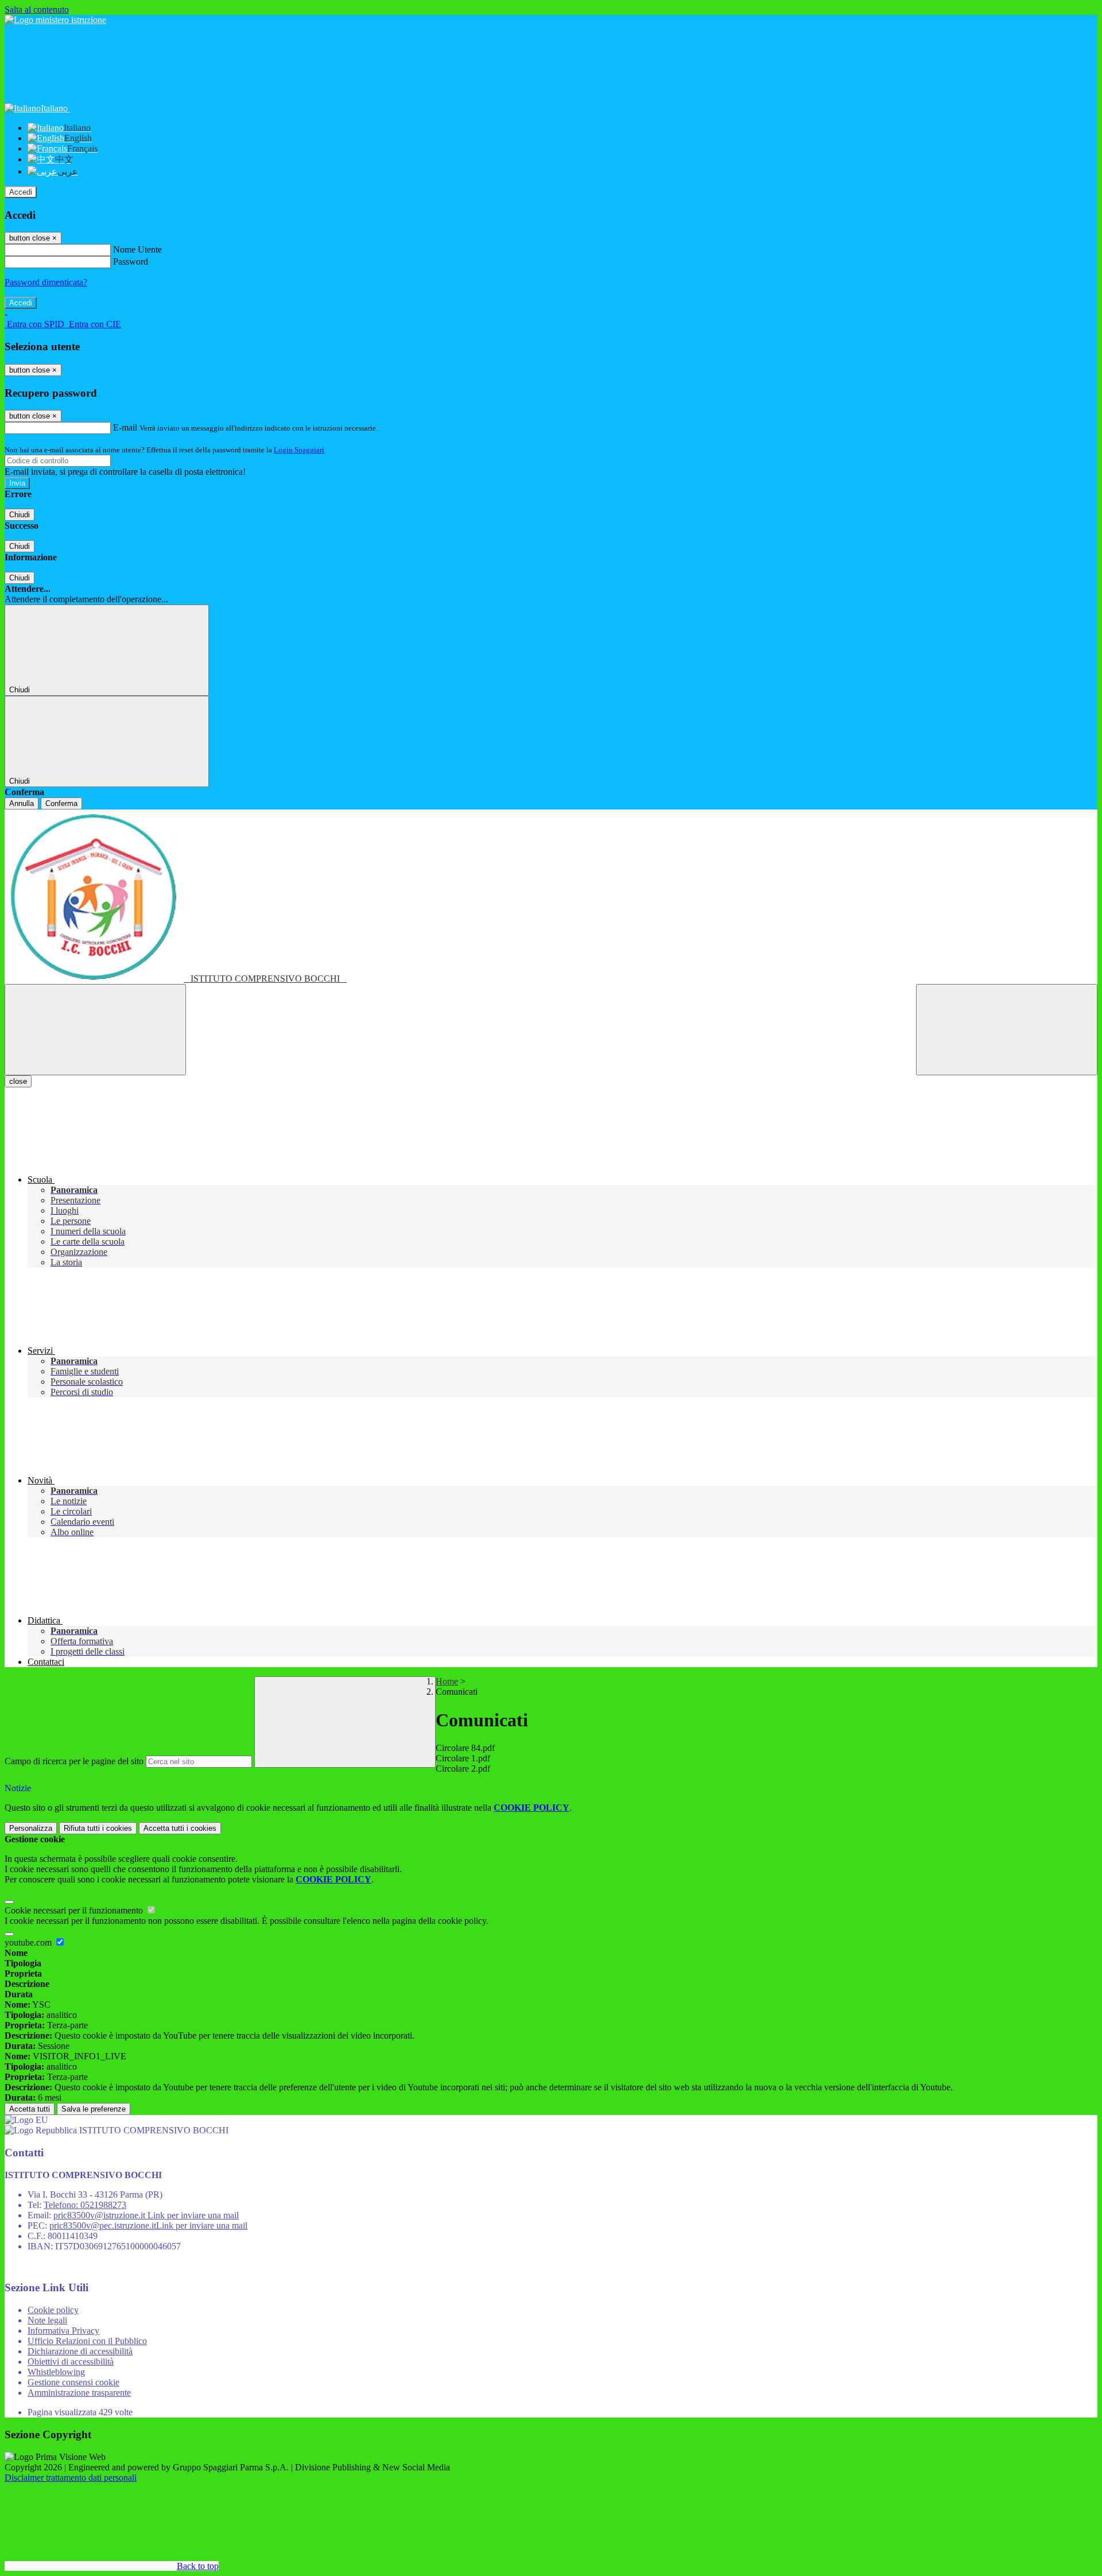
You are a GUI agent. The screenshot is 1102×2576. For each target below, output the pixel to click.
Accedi (21, 192)
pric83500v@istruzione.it (146, 2215)
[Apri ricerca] (1007, 1030)
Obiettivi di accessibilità (71, 2362)
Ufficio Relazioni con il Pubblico (87, 2341)
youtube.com (29, 1942)
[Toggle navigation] (95, 1030)
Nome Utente (137, 249)
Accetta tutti (180, 1828)
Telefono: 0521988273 (85, 2205)
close (18, 1081)
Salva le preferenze (94, 2109)
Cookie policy (53, 2310)
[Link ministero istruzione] (55, 20)
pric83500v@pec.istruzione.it (148, 2226)
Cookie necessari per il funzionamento (75, 1910)
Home (447, 1681)
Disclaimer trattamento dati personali (71, 2478)
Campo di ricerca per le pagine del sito (74, 1761)
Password (131, 262)
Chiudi (20, 515)
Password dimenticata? (46, 282)
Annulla (22, 803)
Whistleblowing (56, 2372)
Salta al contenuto (37, 9)
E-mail (125, 427)
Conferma (61, 803)
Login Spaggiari (299, 450)
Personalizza (31, 1828)
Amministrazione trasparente (79, 2393)
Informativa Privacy (63, 2331)
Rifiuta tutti (98, 1828)
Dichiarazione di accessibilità (80, 2351)
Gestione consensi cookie (73, 2382)
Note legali (47, 2320)
